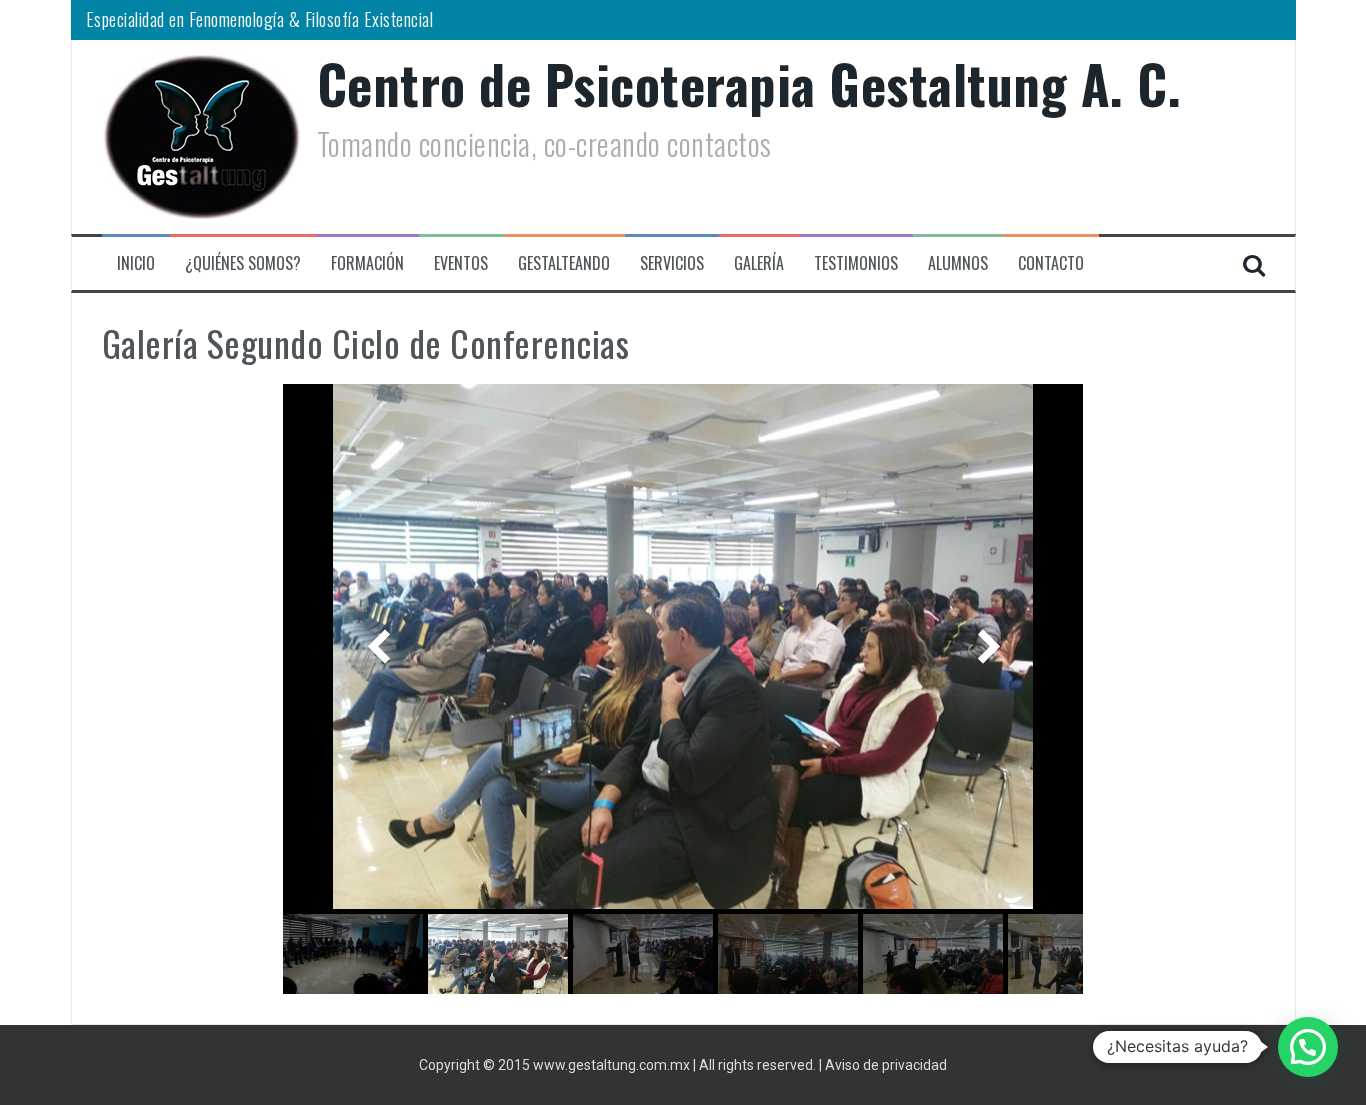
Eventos (461, 263)
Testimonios (856, 263)
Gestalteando (564, 263)
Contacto (1051, 263)
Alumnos (958, 263)
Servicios (672, 263)
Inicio (136, 263)
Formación (367, 263)
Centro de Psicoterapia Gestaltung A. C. (749, 83)
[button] (1308, 1047)
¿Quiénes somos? (243, 263)
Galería (759, 263)
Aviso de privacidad (886, 1065)
